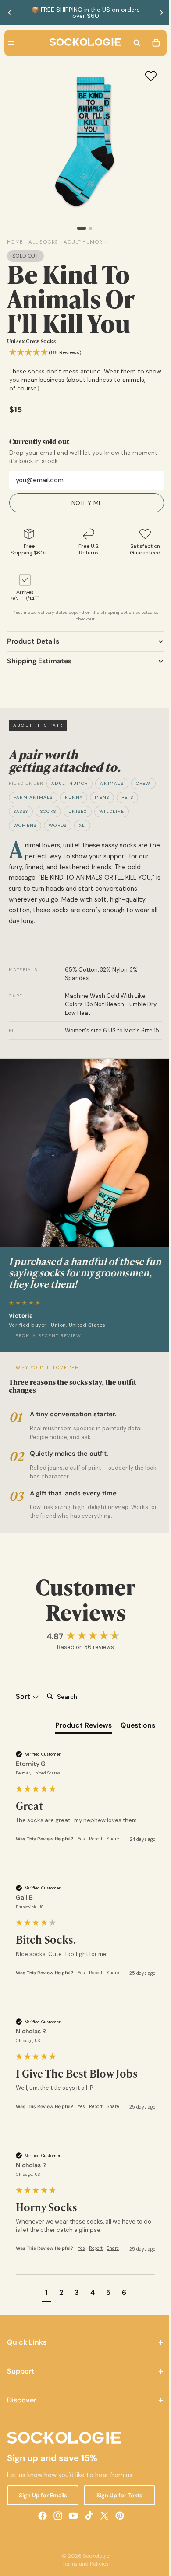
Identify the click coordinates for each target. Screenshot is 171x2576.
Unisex (78, 811)
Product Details (33, 641)
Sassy (21, 811)
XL (82, 825)
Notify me (85, 503)
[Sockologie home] (83, 43)
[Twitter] (102, 2520)
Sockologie (94, 2560)
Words (58, 825)
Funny (74, 797)
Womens (25, 825)
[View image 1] (79, 228)
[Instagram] (56, 2520)
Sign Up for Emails (42, 2499)
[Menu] (11, 43)
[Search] (132, 43)
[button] (45, 353)
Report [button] (96, 1843)
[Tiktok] (87, 2520)
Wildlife (112, 811)
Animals (112, 783)
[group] (83, 1641)
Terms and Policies (83, 2568)
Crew (143, 783)
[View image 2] (88, 228)
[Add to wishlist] (146, 76)
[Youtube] (71, 2520)
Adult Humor (69, 783)
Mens (102, 797)
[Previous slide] (10, 13)
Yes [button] (81, 1843)
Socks (48, 811)
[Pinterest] (118, 2520)
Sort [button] (24, 1701)
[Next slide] (161, 13)
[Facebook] (40, 2520)
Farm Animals (33, 797)
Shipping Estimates (39, 661)
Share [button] (113, 1843)
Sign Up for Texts (116, 2499)
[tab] (79, 1731)
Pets (127, 797)
